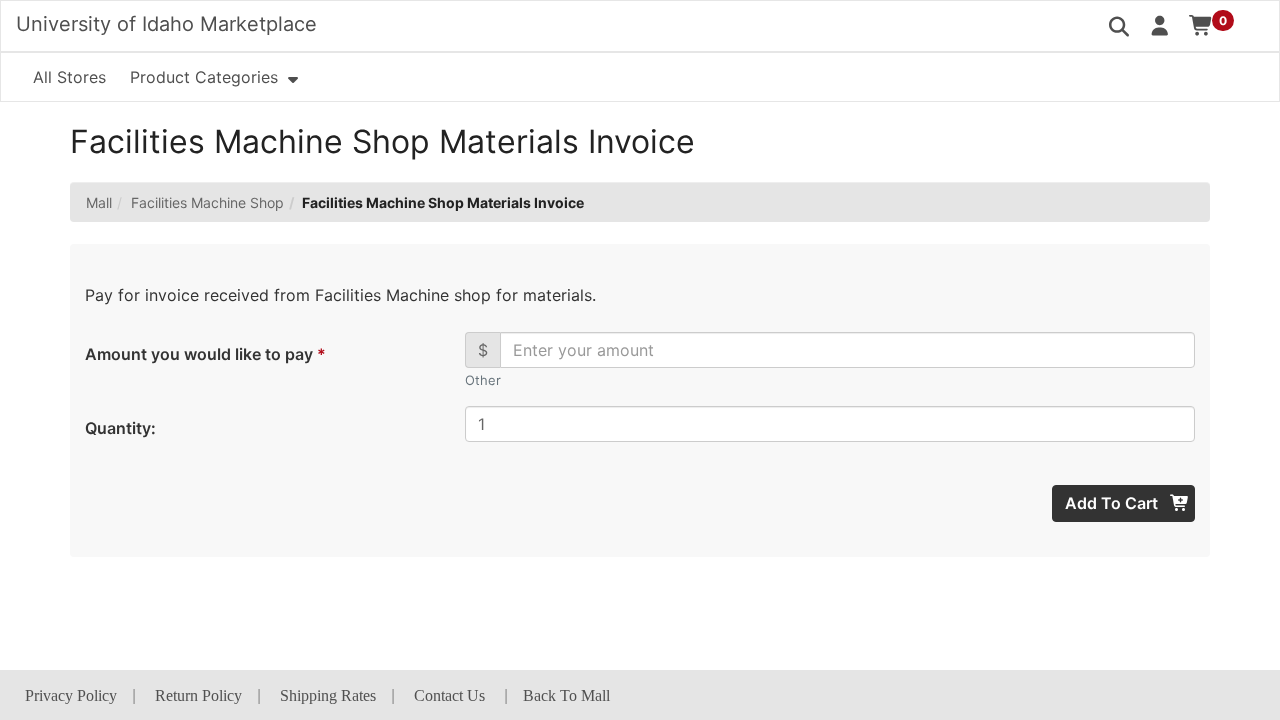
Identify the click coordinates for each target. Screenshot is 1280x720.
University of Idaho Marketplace (166, 24)
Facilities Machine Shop (207, 202)
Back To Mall (566, 695)
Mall (99, 202)
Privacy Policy (71, 695)
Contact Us (449, 695)
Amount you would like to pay (204, 354)
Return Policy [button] (198, 695)
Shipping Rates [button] (328, 695)
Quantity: (120, 428)
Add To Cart (1113, 503)
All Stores (69, 77)
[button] (1160, 25)
